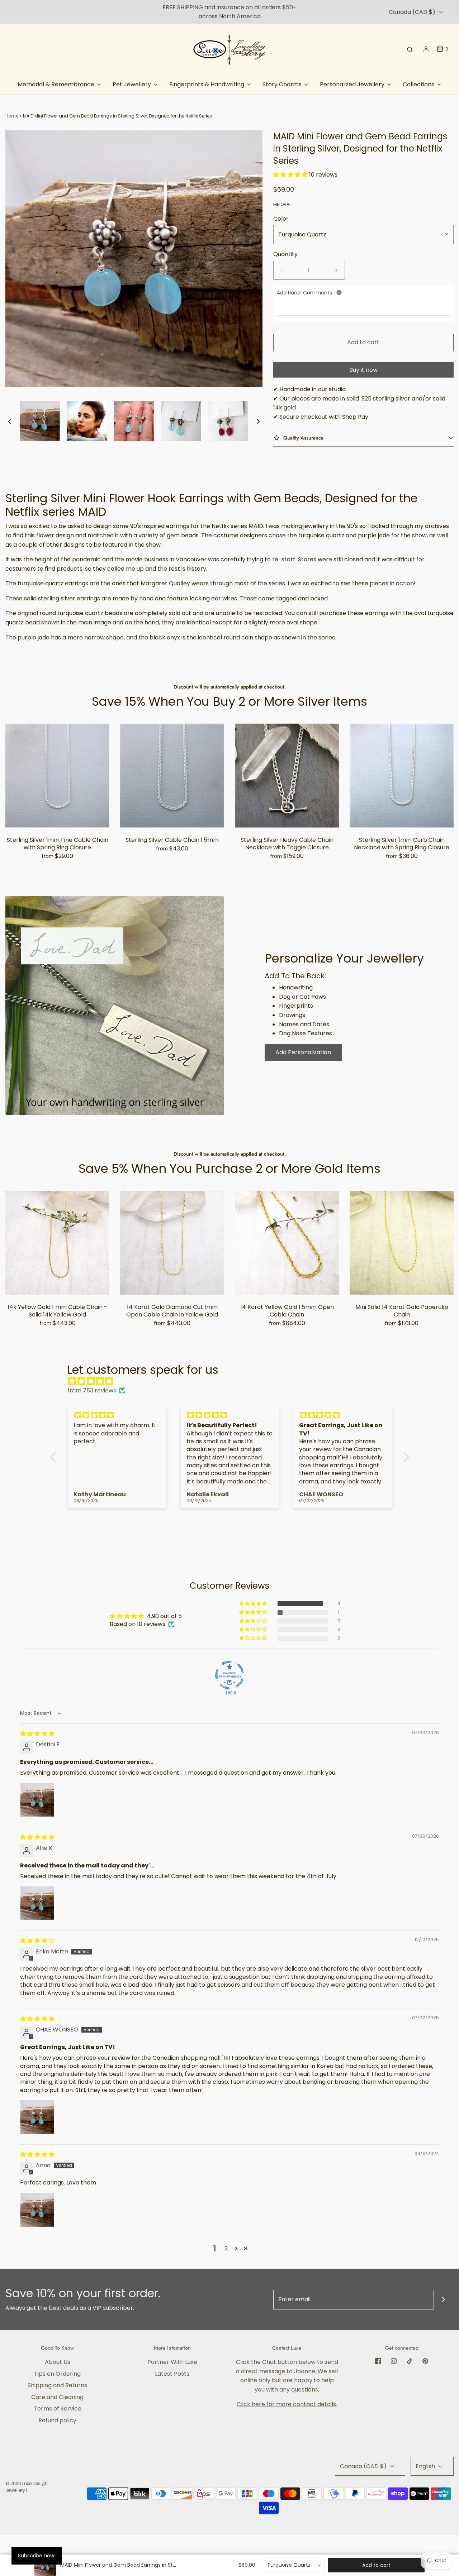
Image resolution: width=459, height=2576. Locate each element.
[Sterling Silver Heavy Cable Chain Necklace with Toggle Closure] (287, 776)
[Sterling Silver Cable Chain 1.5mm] (172, 776)
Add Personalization (303, 1052)
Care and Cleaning (57, 2397)
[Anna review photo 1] (37, 2210)
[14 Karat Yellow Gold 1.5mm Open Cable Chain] (287, 1243)
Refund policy (57, 2420)
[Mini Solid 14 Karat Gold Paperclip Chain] (402, 1243)
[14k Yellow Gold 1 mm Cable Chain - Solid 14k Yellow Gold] (57, 1243)
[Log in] (426, 49)
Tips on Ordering (57, 2374)
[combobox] (294, 2565)
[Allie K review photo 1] (37, 1903)
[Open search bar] (410, 49)
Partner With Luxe (172, 2362)
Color (281, 219)
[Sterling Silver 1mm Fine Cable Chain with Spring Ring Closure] (57, 776)
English (426, 2466)
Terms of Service (58, 2409)
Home (12, 116)
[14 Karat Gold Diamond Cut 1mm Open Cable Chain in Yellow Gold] (172, 1243)
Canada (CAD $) (413, 12)
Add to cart (363, 342)
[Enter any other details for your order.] (339, 292)
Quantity (285, 254)
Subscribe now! (37, 2556)
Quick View (58, 813)
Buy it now (363, 370)
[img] (233, 1381)
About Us (58, 2362)
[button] (10, 421)
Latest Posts (172, 2374)
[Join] (444, 2300)
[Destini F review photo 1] (37, 1800)
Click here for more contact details (286, 2404)
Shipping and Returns (57, 2385)
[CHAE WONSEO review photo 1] (37, 2117)
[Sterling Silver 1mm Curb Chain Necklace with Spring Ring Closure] (402, 776)
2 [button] (226, 2248)
